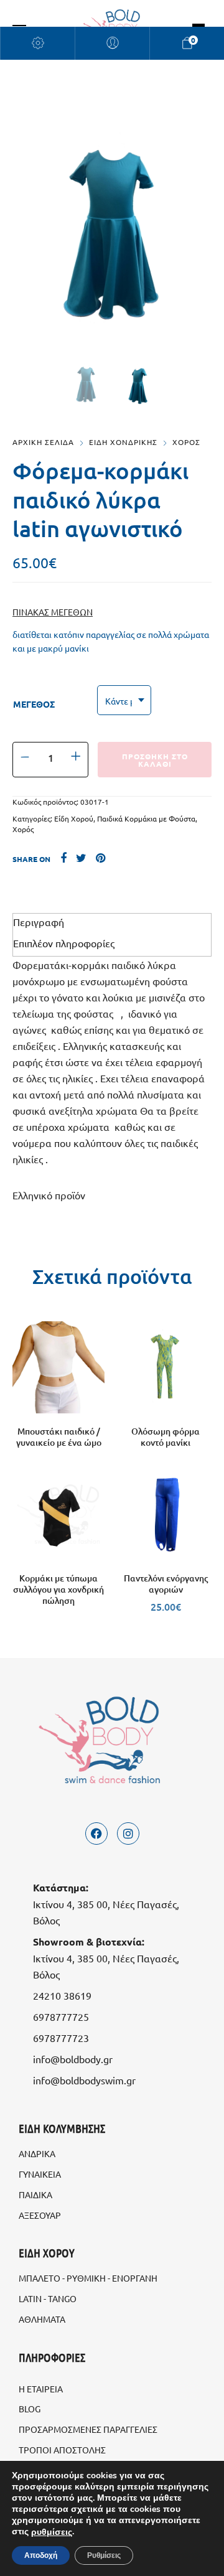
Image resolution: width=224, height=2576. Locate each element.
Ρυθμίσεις (104, 2555)
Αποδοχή (41, 2555)
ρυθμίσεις (52, 2532)
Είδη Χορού (74, 818)
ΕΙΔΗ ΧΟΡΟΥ (47, 2253)
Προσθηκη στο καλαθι (155, 760)
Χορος (186, 442)
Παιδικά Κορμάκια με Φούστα (146, 818)
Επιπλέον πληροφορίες (64, 943)
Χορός (23, 829)
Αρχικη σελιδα (43, 442)
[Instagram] (128, 1834)
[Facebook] (96, 1834)
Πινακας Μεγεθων (53, 612)
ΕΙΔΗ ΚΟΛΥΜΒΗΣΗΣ (62, 2128)
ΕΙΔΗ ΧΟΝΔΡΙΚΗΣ (123, 442)
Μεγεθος (34, 704)
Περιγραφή (39, 922)
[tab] (112, 922)
